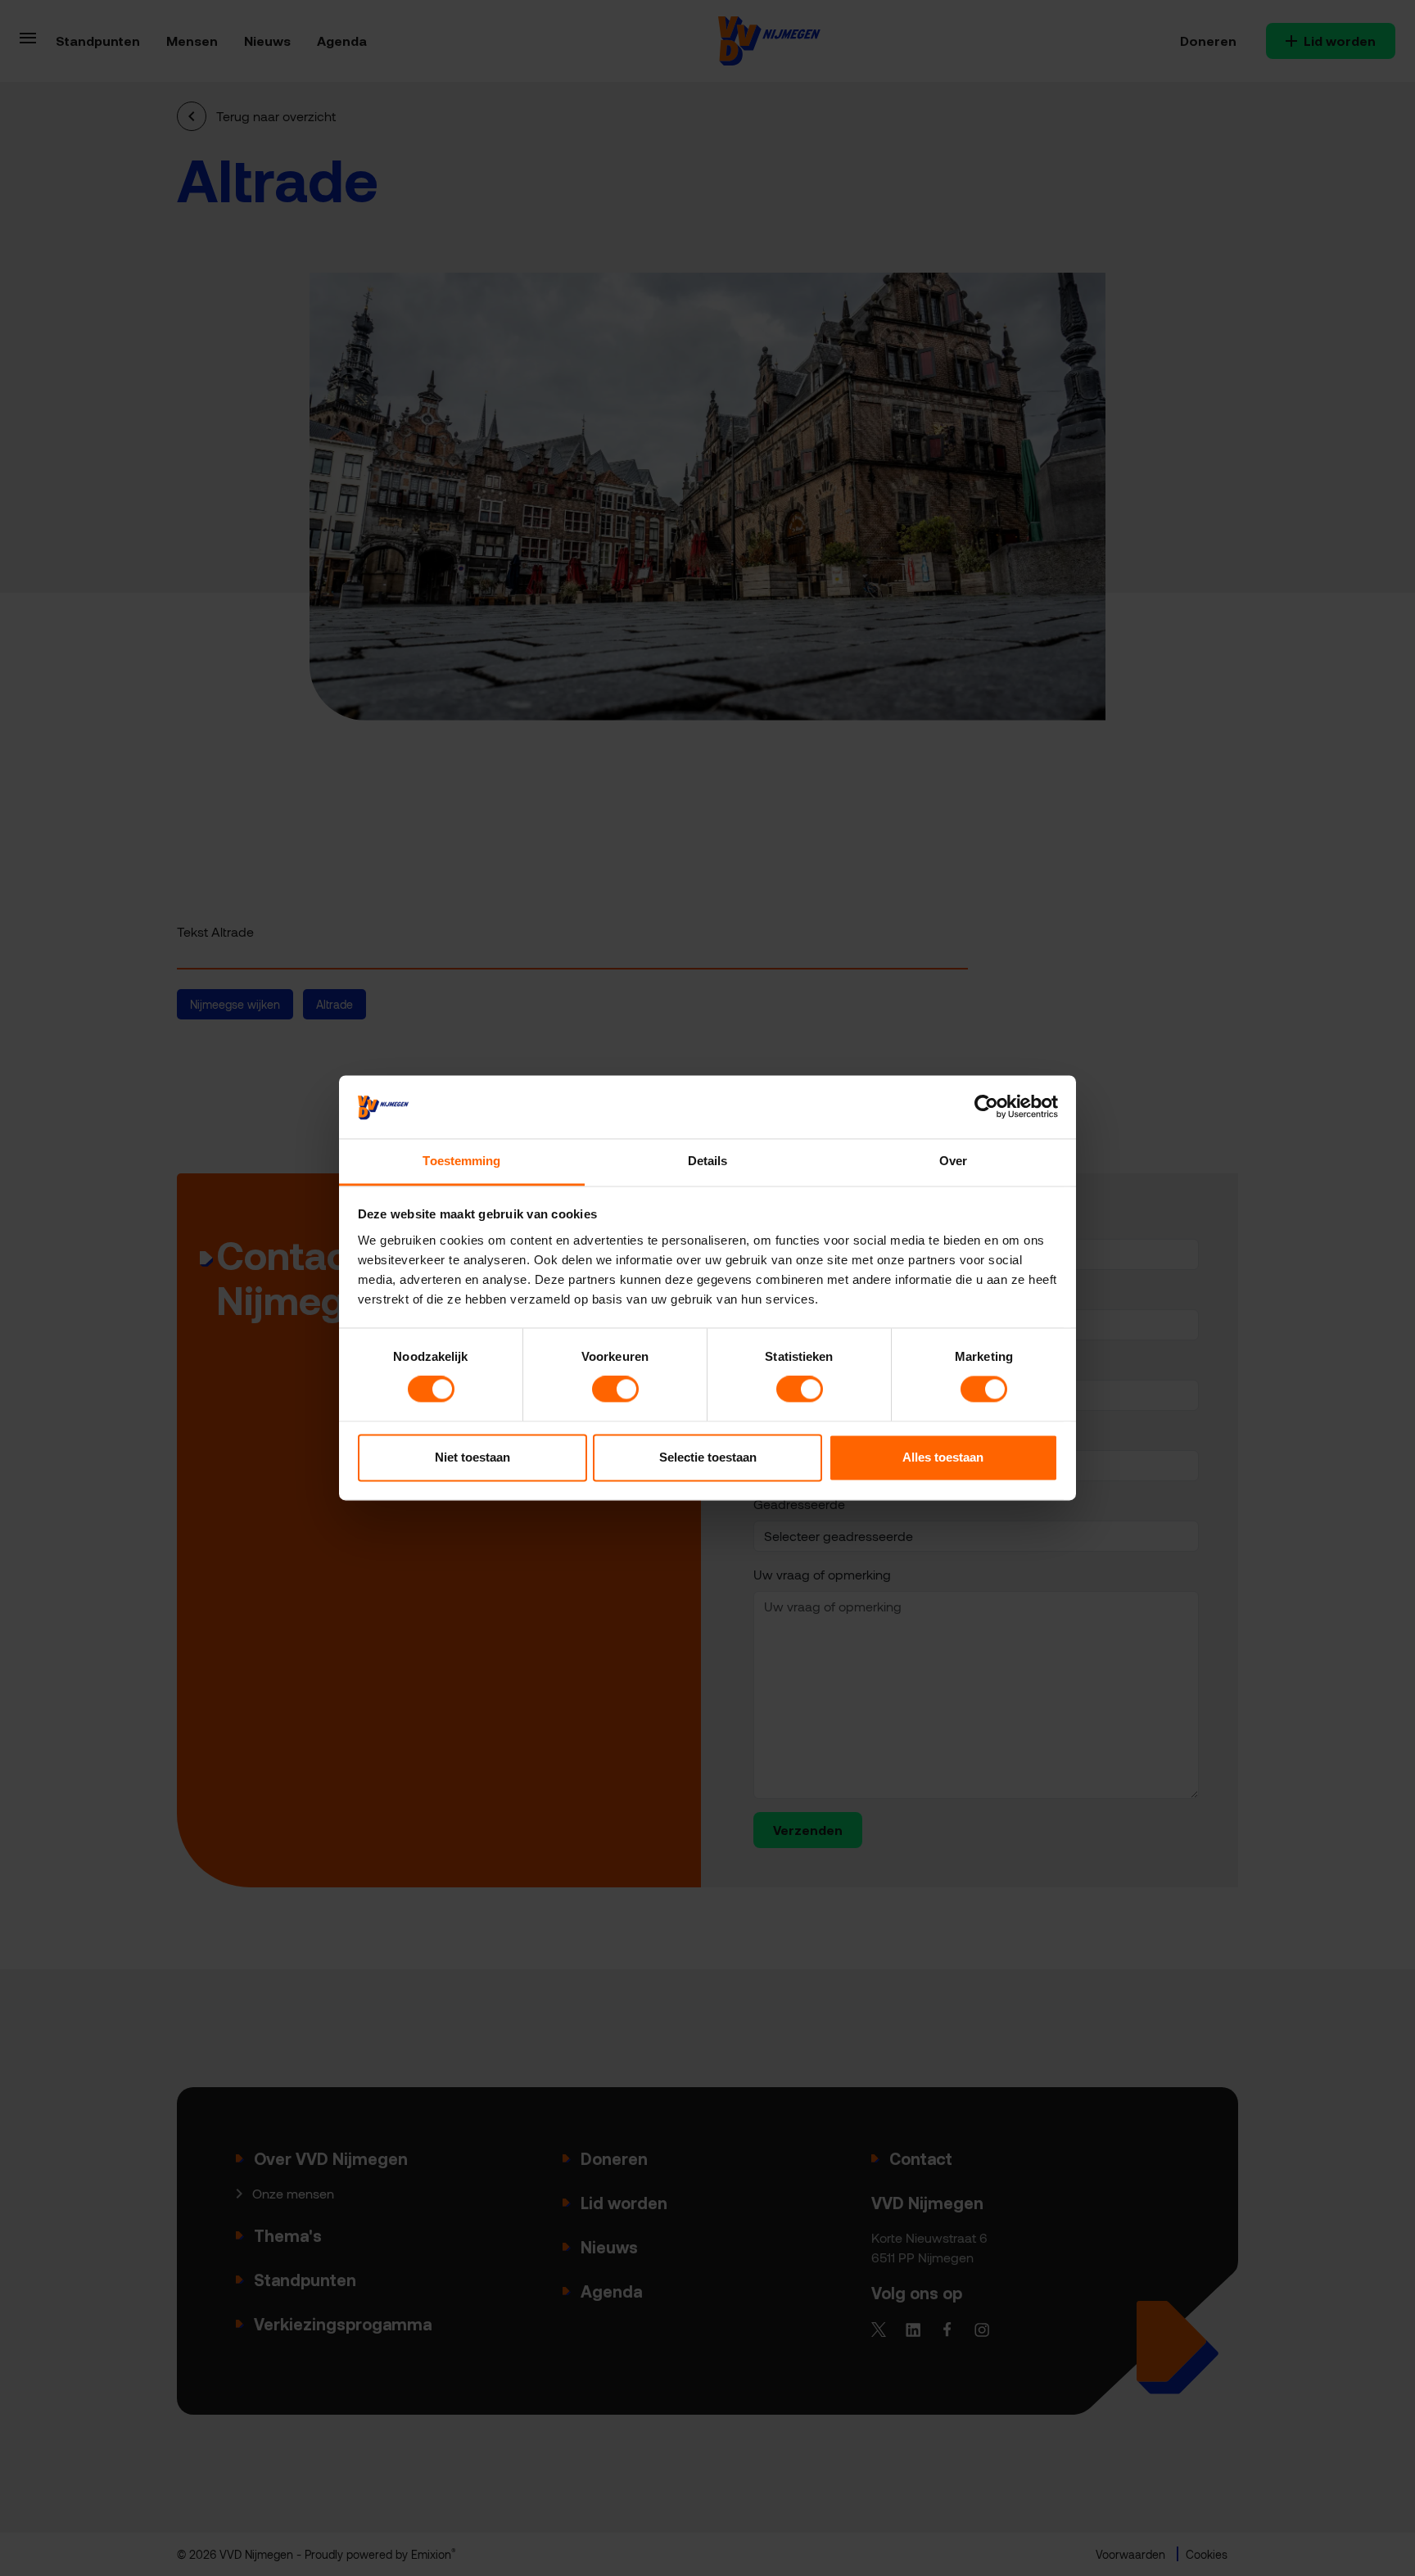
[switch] (615, 1390)
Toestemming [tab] (461, 1161)
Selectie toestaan (708, 1457)
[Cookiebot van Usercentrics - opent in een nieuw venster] (986, 1107)
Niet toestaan (472, 1457)
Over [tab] (953, 1161)
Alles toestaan (943, 1457)
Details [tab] (708, 1161)
